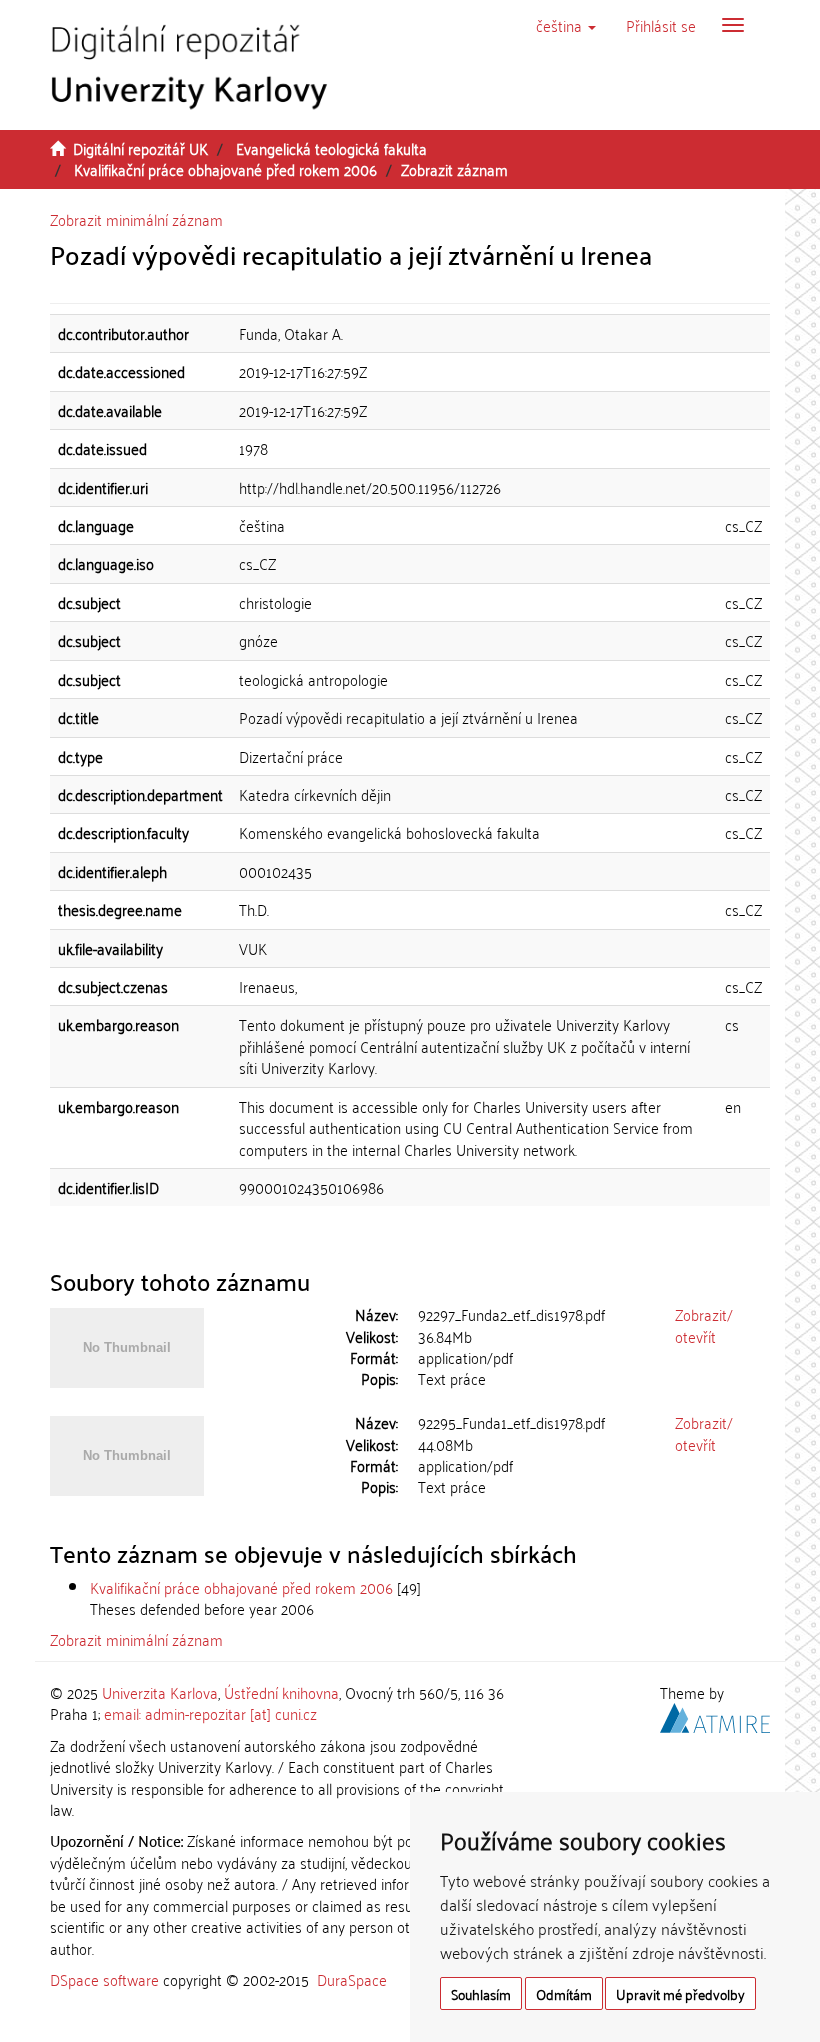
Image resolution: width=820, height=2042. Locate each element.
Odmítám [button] (564, 1993)
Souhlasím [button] (481, 1993)
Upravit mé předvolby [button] (680, 1993)
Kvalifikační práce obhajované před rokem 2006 (225, 169)
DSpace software (104, 1979)
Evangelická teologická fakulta (331, 148)
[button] (566, 25)
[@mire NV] (715, 1715)
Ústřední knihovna (281, 1692)
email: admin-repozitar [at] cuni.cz (210, 1713)
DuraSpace (352, 1979)
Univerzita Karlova (160, 1692)
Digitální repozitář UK (140, 148)
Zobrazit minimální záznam (136, 219)
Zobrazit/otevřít (704, 1324)
